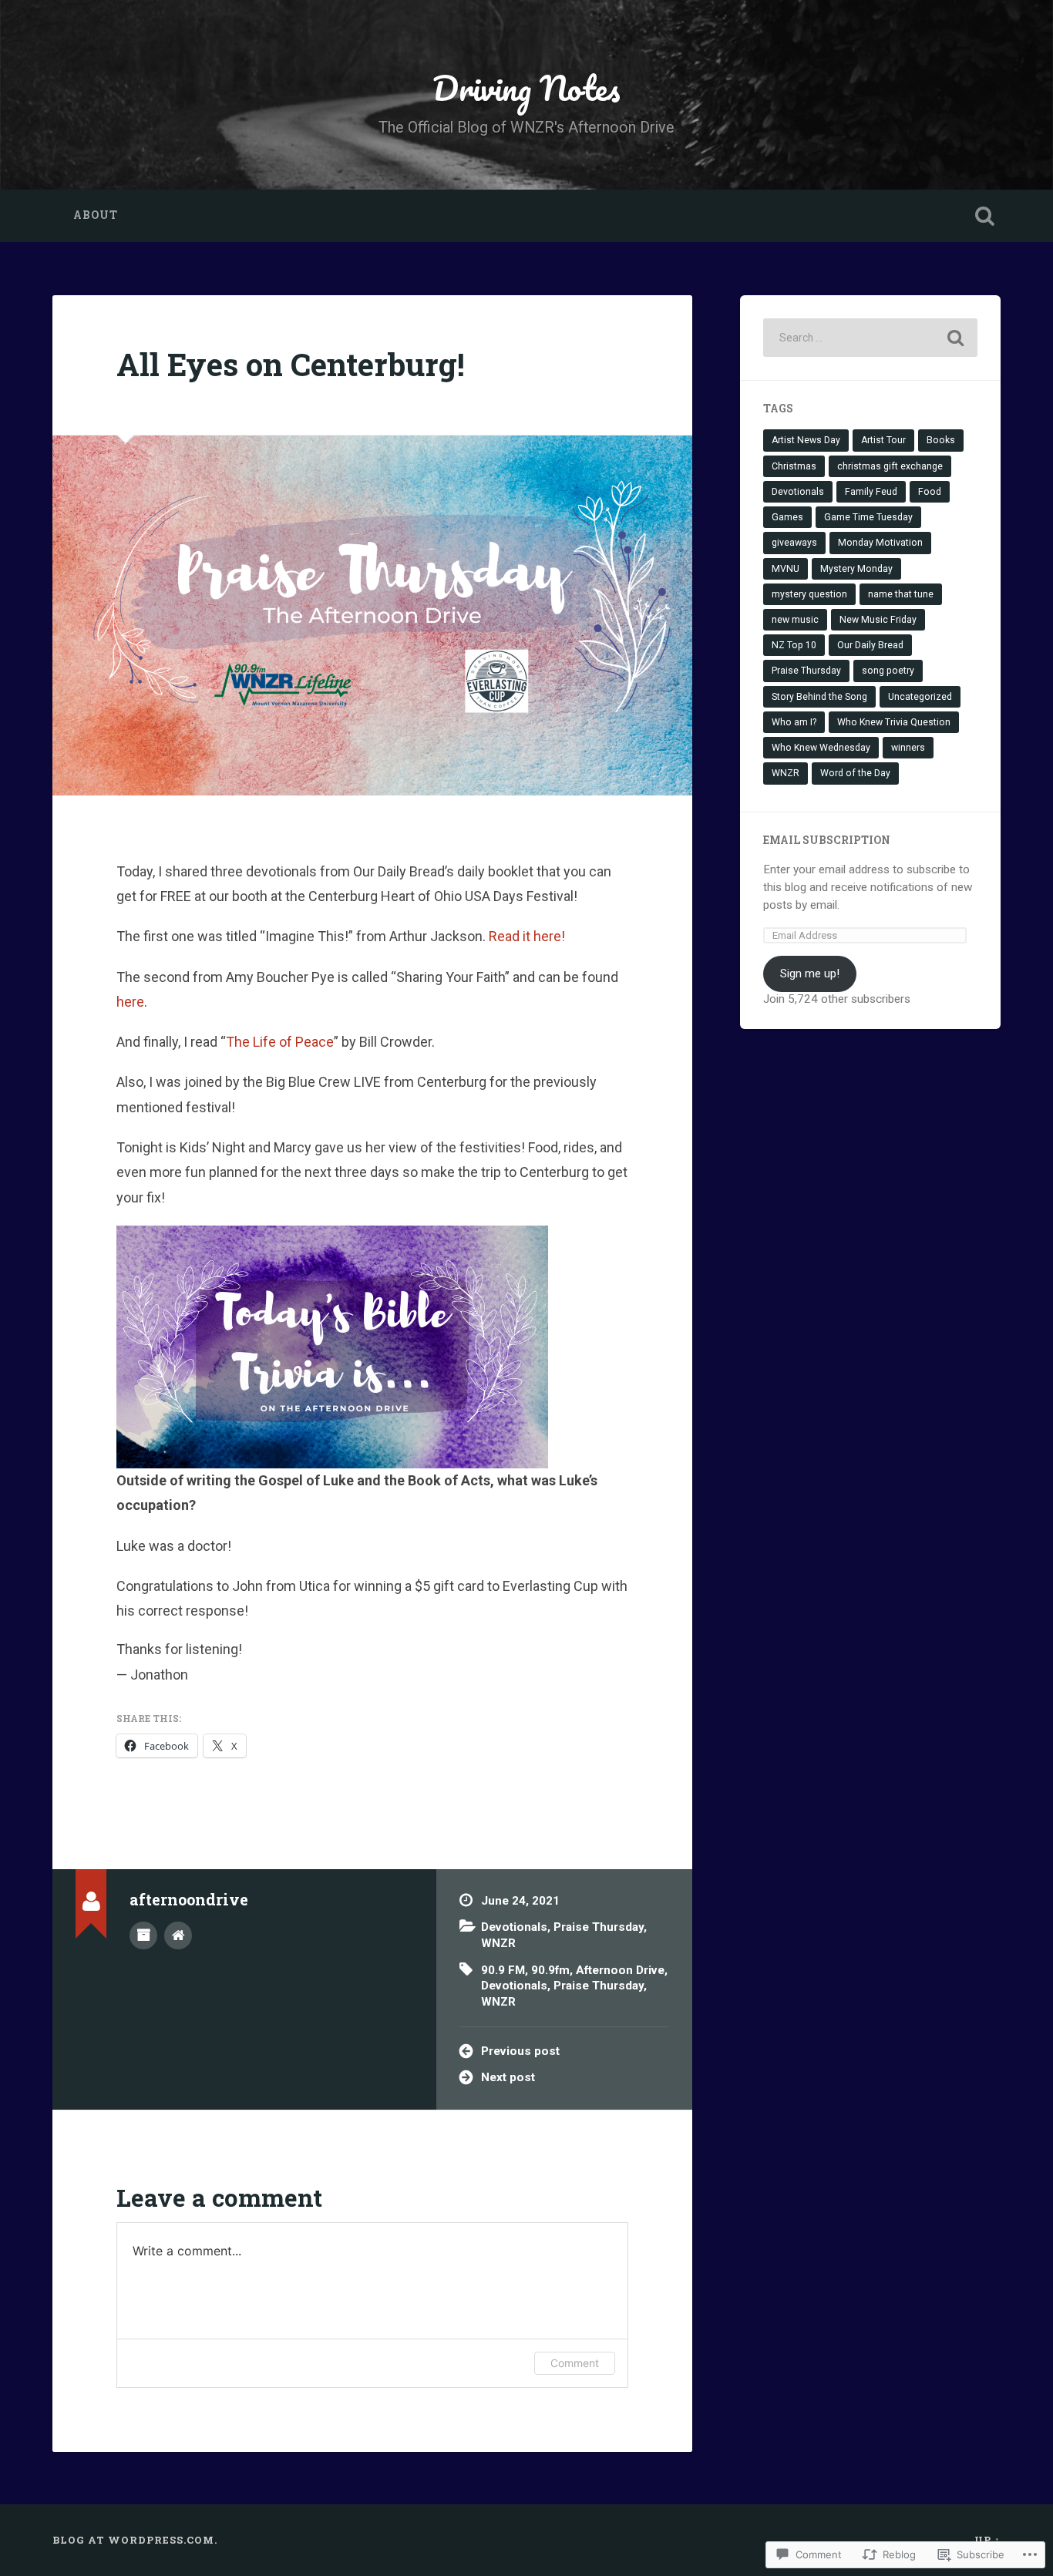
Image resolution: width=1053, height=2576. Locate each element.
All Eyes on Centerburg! (291, 364)
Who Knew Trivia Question (894, 722)
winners (908, 748)
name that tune (901, 594)
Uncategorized (920, 697)
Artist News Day (806, 440)
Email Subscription (827, 840)
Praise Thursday (599, 1927)
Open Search (985, 216)
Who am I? (794, 722)
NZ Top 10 (794, 645)
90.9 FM (503, 1970)
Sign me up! (810, 974)
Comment (575, 2363)
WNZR (498, 1943)
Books (941, 440)
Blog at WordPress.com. (135, 2540)
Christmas (794, 466)
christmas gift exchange (890, 466)
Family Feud (871, 492)
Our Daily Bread (870, 645)
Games (787, 517)
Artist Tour (883, 440)
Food (930, 492)
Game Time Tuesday (868, 517)
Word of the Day (855, 773)
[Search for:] (870, 338)
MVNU (786, 569)
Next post (508, 2077)
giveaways (794, 543)
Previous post (520, 2051)
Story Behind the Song (819, 697)
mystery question (809, 594)
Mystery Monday (856, 569)
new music (795, 620)
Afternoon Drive (620, 1970)
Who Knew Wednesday (821, 748)
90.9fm (550, 1970)
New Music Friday (878, 620)
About (96, 215)
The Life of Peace (280, 1042)
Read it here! (527, 936)
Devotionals (514, 1927)
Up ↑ (987, 2540)
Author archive (143, 1935)
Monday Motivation (880, 543)
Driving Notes (526, 87)
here (130, 1002)
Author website (178, 1935)
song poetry (888, 671)
